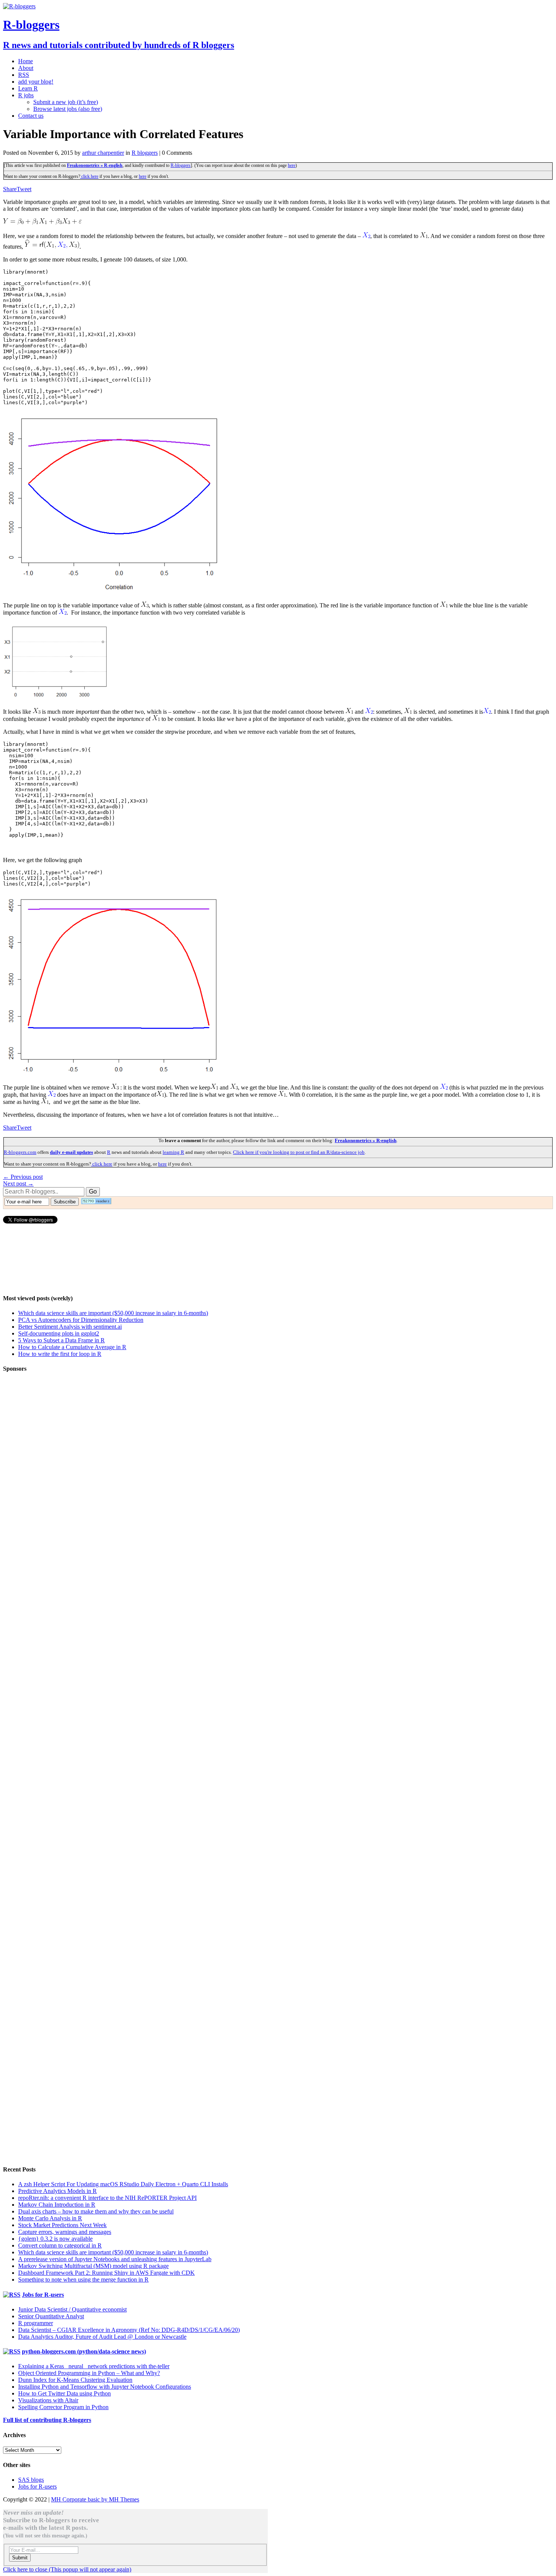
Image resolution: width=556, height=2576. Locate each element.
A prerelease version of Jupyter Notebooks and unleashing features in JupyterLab (115, 2259)
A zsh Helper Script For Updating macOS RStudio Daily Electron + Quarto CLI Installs (123, 2184)
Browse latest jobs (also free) (68, 109)
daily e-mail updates (71, 1152)
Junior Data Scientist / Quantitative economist (72, 2309)
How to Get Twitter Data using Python (64, 2393)
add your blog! (36, 82)
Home (26, 61)
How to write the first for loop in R (60, 1354)
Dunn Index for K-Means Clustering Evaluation (75, 2380)
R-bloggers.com (20, 1152)
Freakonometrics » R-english (95, 165)
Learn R (28, 88)
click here (89, 176)
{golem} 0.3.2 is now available (55, 2239)
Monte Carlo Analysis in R (50, 2218)
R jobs (26, 95)
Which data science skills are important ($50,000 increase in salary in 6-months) (113, 1313)
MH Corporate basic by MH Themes (95, 2499)
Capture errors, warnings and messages (65, 2232)
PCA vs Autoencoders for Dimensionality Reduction (81, 1320)
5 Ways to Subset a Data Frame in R (61, 1340)
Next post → (18, 1184)
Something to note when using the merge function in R (83, 2279)
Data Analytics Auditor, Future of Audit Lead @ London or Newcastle (102, 2337)
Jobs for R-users (43, 2295)
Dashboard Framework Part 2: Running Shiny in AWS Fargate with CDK (106, 2273)
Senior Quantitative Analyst (51, 2316)
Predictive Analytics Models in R (57, 2191)
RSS (24, 75)
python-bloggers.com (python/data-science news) (84, 2351)
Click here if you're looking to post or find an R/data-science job (299, 1152)
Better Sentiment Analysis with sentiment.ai (70, 1327)
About (26, 68)
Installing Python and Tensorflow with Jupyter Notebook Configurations (105, 2387)
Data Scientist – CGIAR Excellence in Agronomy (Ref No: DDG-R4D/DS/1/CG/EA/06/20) (129, 2330)
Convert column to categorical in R (60, 2245)
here (292, 165)
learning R (173, 1152)
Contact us (31, 116)
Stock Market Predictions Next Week (62, 2225)
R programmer (36, 2323)
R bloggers (145, 153)
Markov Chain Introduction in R (57, 2205)
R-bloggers (181, 165)
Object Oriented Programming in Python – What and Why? (89, 2373)
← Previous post (23, 1177)
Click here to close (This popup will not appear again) (67, 2569)
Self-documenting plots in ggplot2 (59, 1333)
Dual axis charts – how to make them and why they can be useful (96, 2211)
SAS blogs (31, 2480)
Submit (20, 2558)
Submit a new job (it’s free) (66, 102)
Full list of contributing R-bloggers (47, 2420)
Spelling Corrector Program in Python (63, 2407)
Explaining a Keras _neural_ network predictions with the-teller (94, 2366)
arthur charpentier (103, 153)
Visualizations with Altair (48, 2400)
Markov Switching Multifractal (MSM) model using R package (93, 2266)
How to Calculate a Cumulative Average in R (72, 1347)
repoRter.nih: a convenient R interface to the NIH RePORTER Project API (107, 2198)
